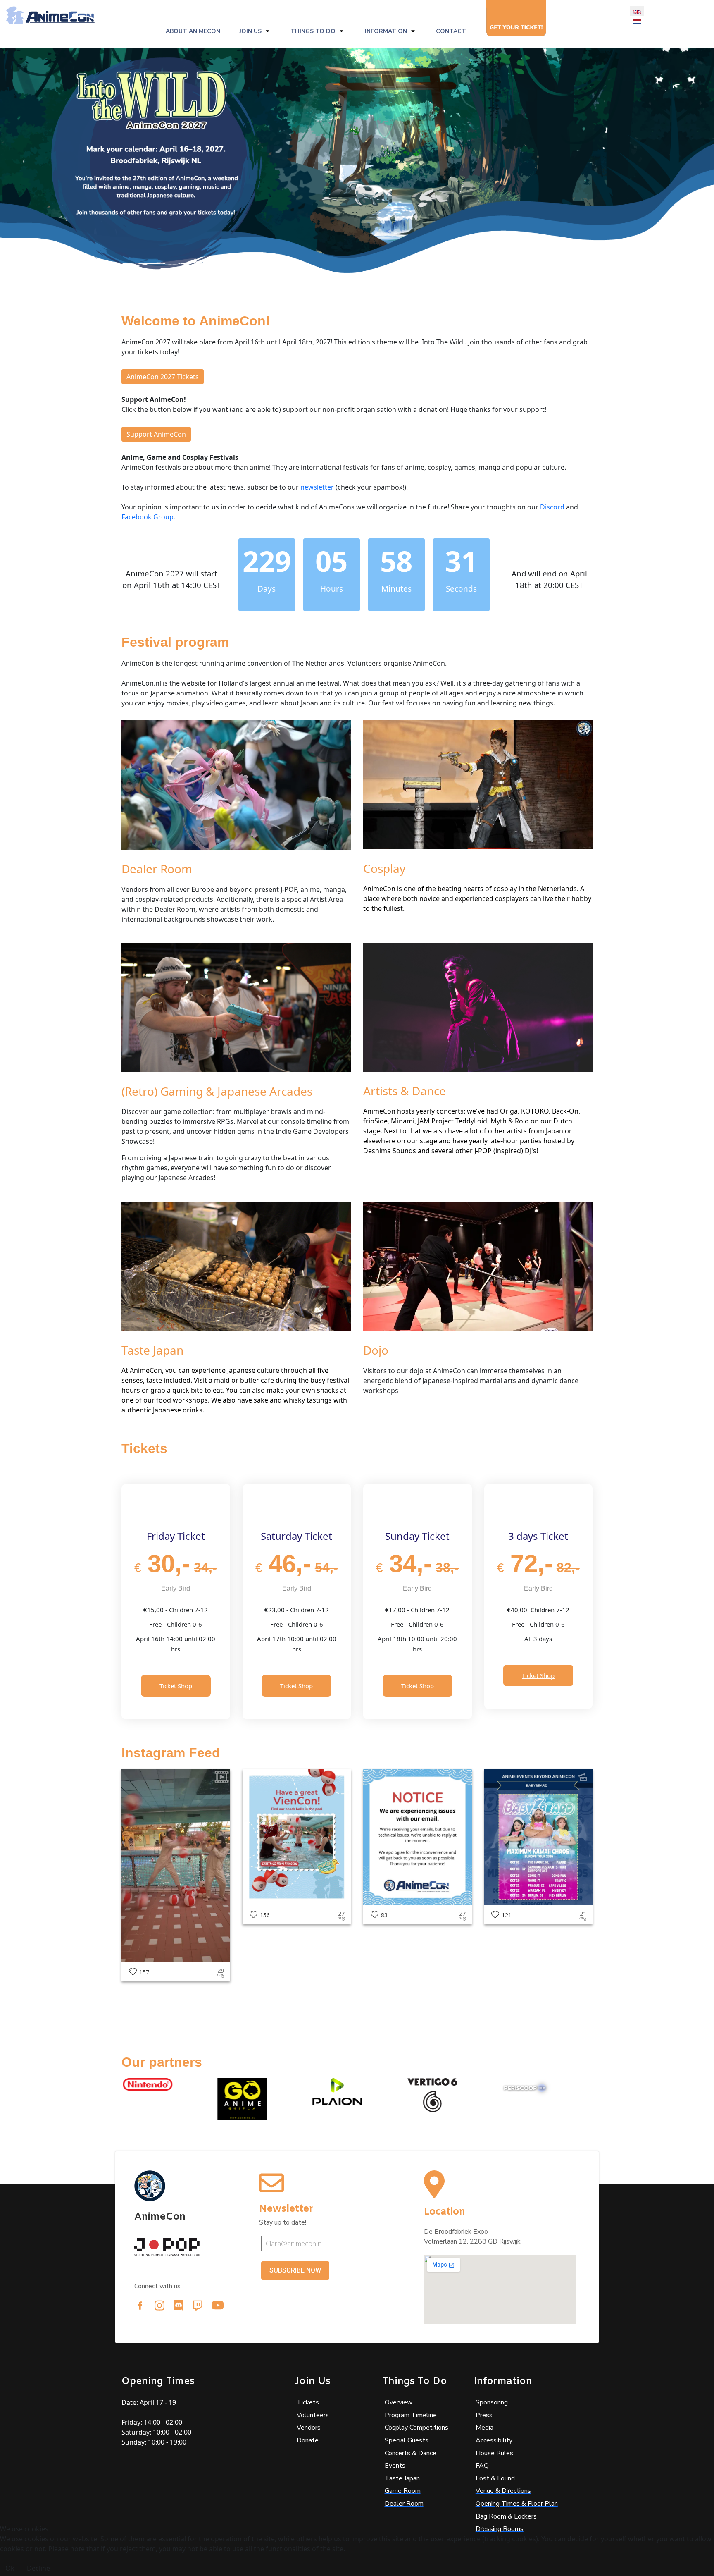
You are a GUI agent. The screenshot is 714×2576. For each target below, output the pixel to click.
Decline (38, 2568)
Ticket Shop (176, 1686)
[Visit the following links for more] (140, 2306)
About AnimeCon (193, 31)
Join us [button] (250, 31)
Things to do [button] (313, 31)
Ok (10, 2568)
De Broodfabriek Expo (456, 2232)
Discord (552, 507)
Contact (451, 31)
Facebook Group (148, 517)
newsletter (317, 487)
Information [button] (386, 31)
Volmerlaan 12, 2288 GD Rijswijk (472, 2241)
